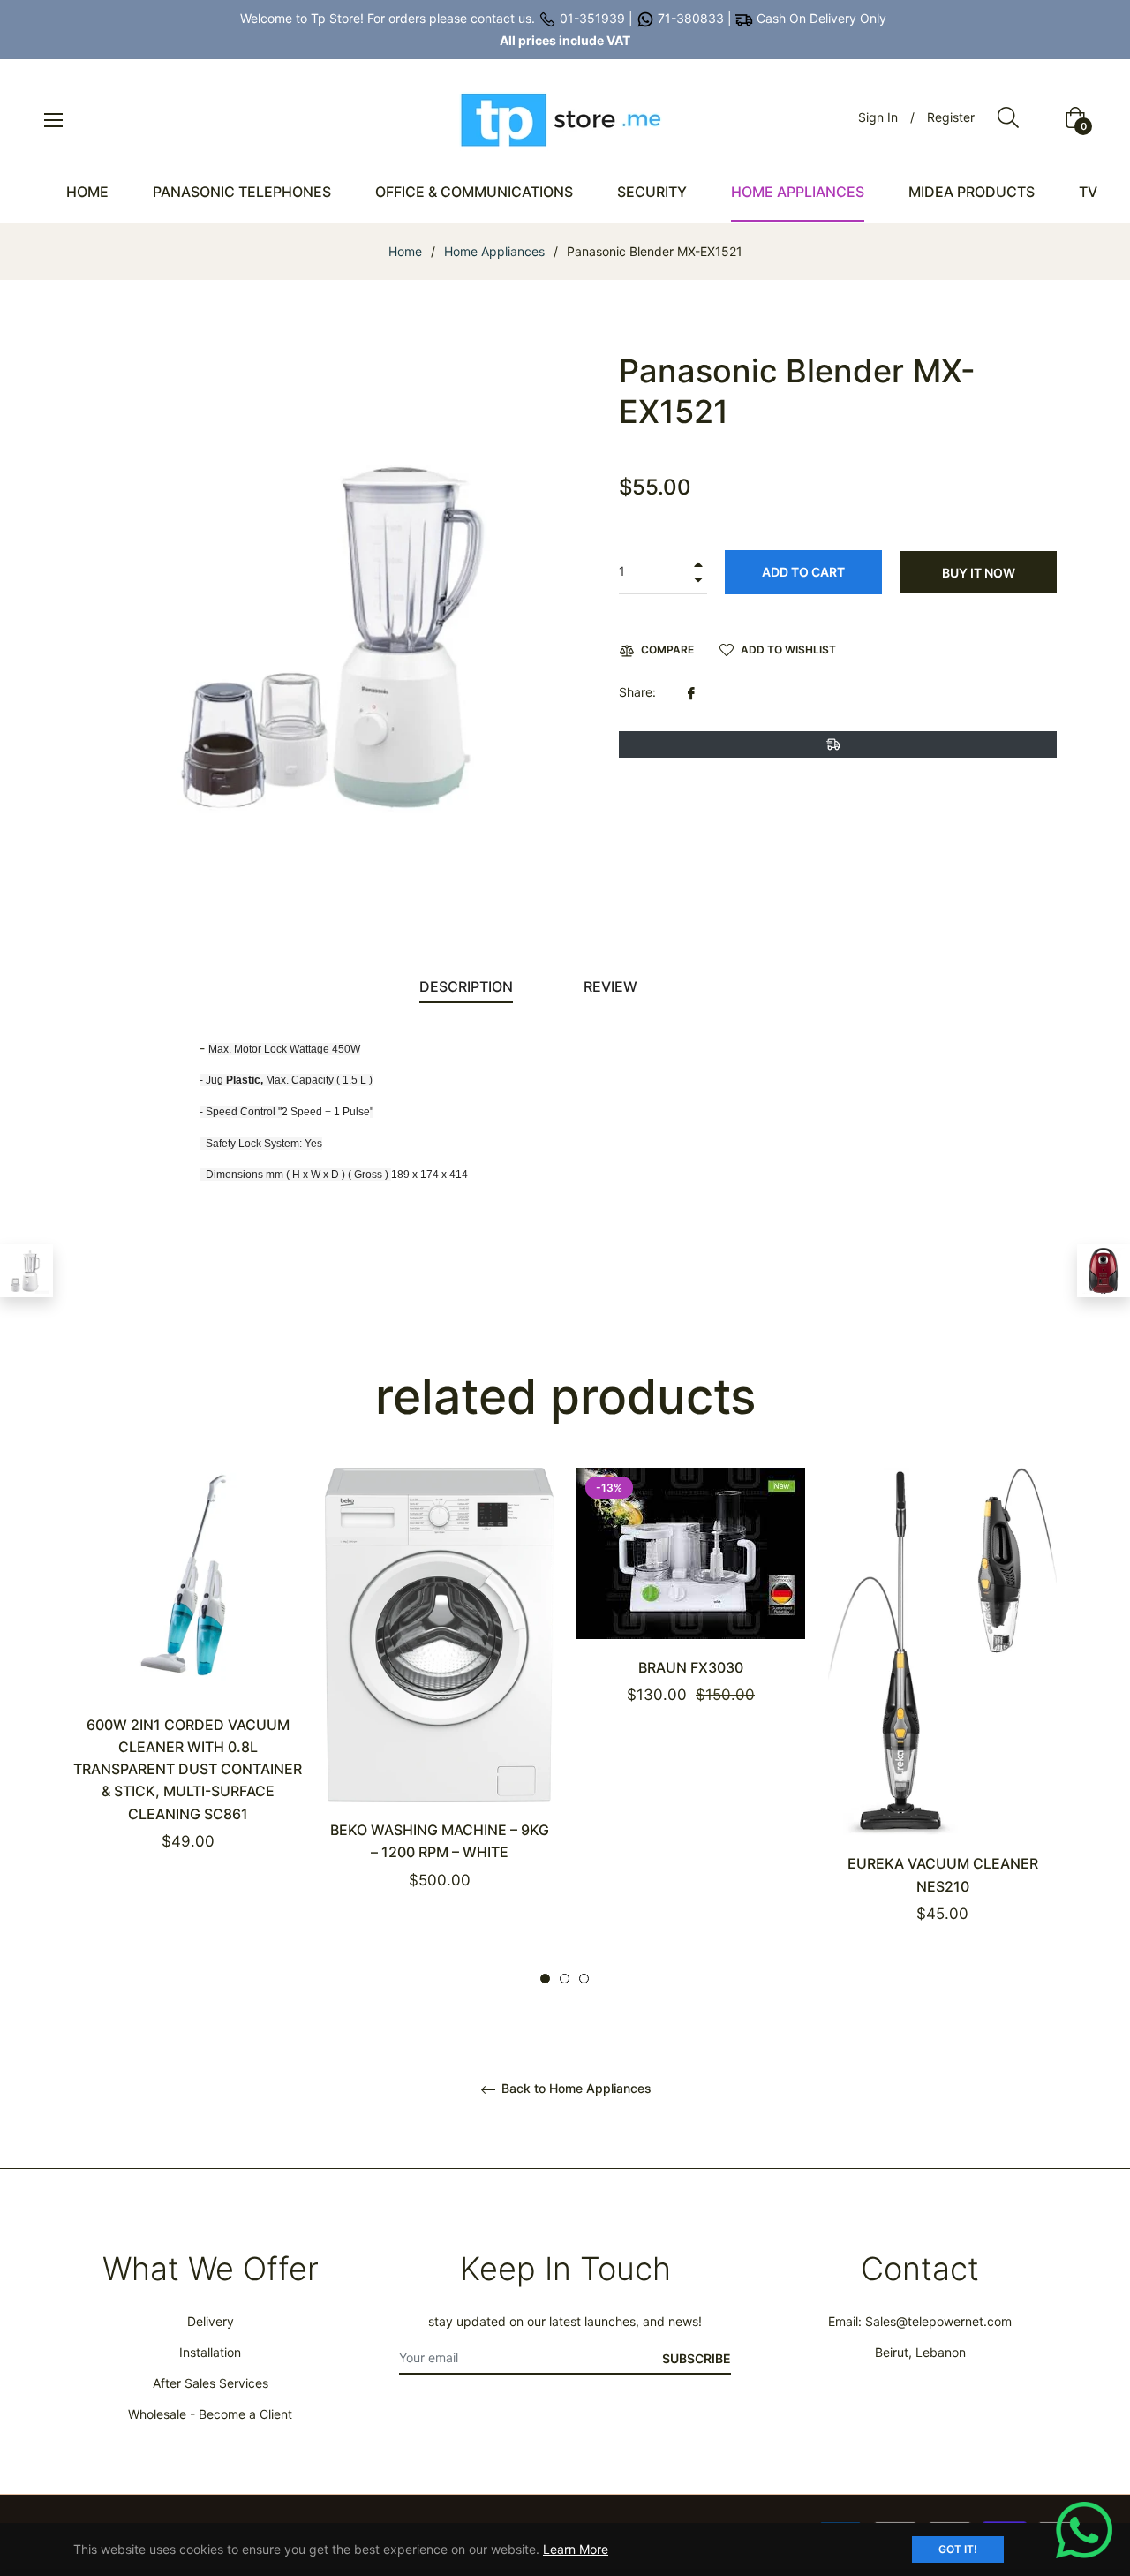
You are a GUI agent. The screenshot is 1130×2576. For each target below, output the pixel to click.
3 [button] (584, 1979)
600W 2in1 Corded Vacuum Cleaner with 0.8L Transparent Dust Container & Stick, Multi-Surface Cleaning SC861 (188, 1769)
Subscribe (697, 2358)
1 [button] (545, 1979)
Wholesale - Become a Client (210, 2414)
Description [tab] (466, 986)
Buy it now (979, 573)
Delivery (211, 2321)
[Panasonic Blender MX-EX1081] (26, 1271)
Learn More (576, 2549)
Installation (210, 2352)
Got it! (958, 2549)
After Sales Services (211, 2383)
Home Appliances (494, 251)
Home (405, 251)
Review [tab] (612, 986)
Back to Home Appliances (575, 2089)
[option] (188, 1690)
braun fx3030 (691, 1667)
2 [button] (565, 1979)
